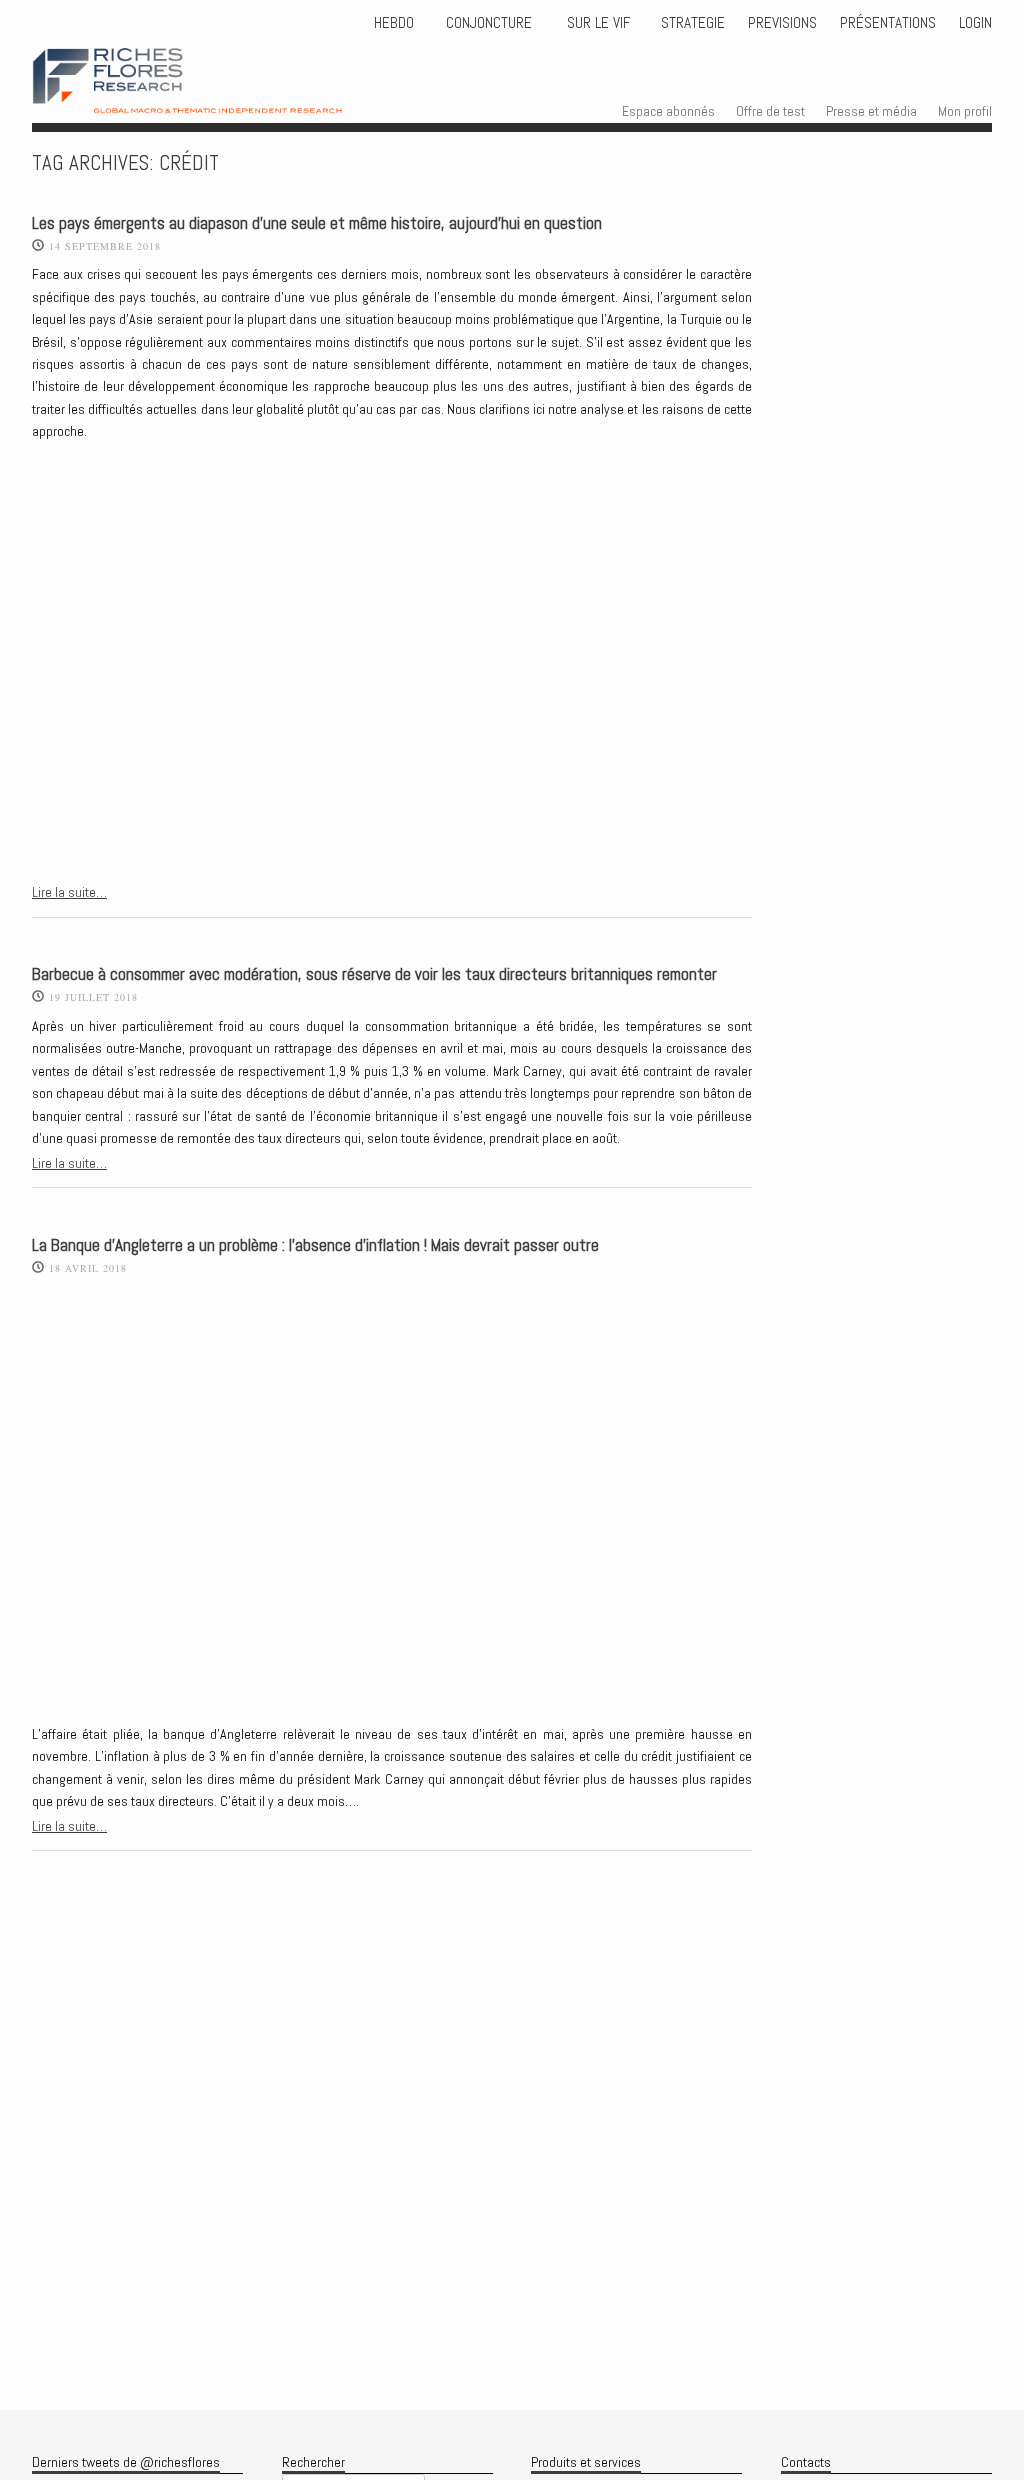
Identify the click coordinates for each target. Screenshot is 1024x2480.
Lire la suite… (69, 892)
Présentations (888, 23)
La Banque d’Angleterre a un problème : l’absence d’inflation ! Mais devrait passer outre (315, 1245)
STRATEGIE (691, 23)
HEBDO (394, 23)
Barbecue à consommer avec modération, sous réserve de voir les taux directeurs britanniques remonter (374, 974)
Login (975, 23)
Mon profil (965, 111)
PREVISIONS (782, 23)
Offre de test (770, 111)
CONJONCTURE (491, 23)
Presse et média (871, 111)
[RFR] (216, 95)
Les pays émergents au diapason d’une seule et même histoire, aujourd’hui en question (317, 223)
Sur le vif (596, 23)
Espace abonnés (668, 111)
